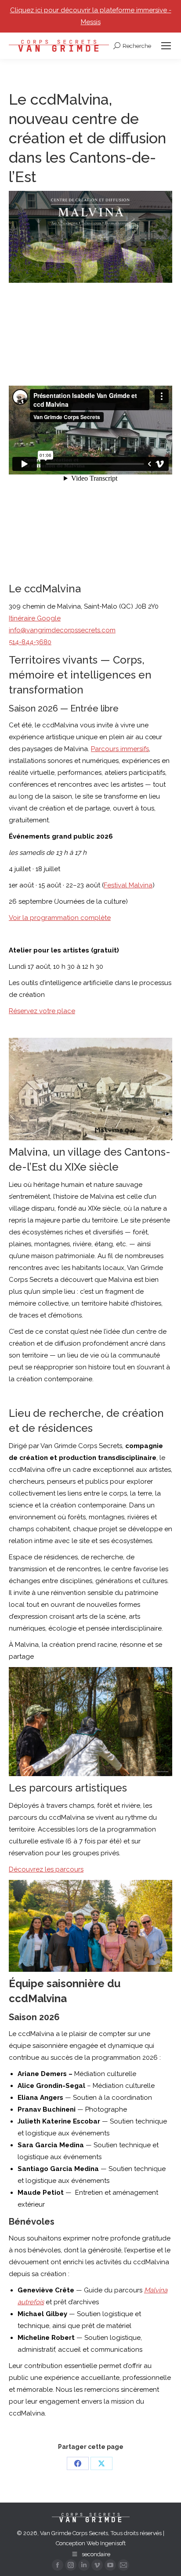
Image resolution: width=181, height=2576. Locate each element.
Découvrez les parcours (46, 1869)
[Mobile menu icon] (166, 46)
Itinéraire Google (35, 618)
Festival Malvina (128, 885)
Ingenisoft (113, 2543)
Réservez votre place (42, 1011)
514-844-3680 (30, 642)
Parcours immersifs (120, 749)
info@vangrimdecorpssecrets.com (62, 630)
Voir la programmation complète (60, 918)
